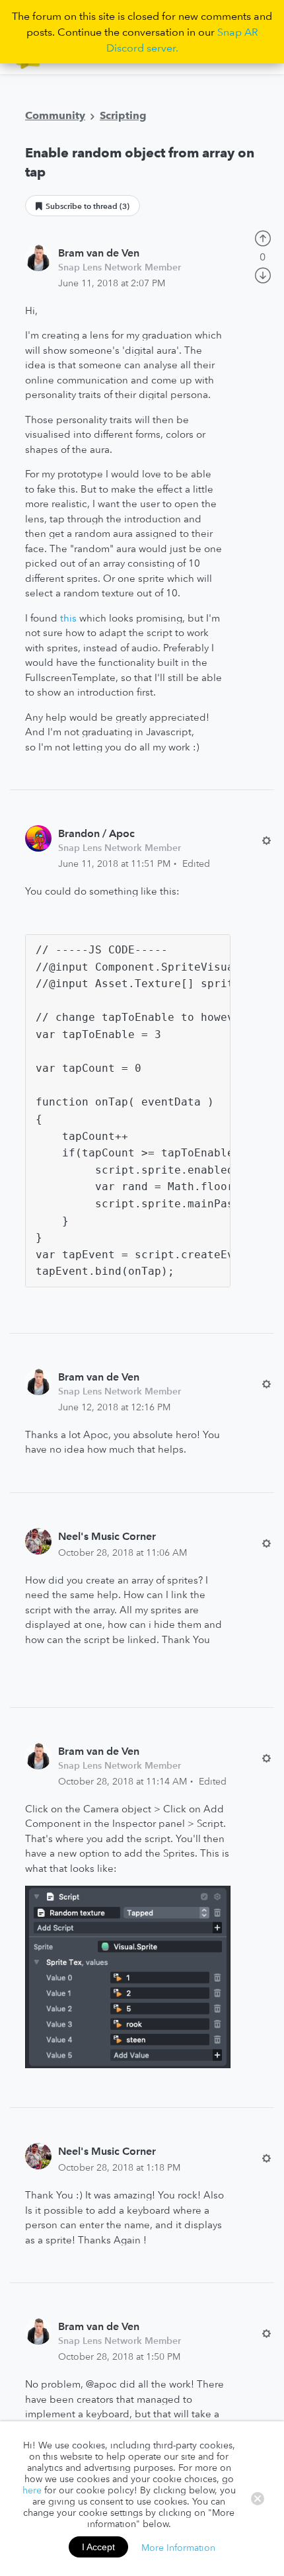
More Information (178, 2547)
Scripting (123, 115)
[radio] (263, 237)
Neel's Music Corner (107, 1536)
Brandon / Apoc (96, 833)
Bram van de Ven (99, 253)
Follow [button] (83, 206)
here (32, 2490)
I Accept (98, 2547)
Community (55, 115)
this (68, 618)
